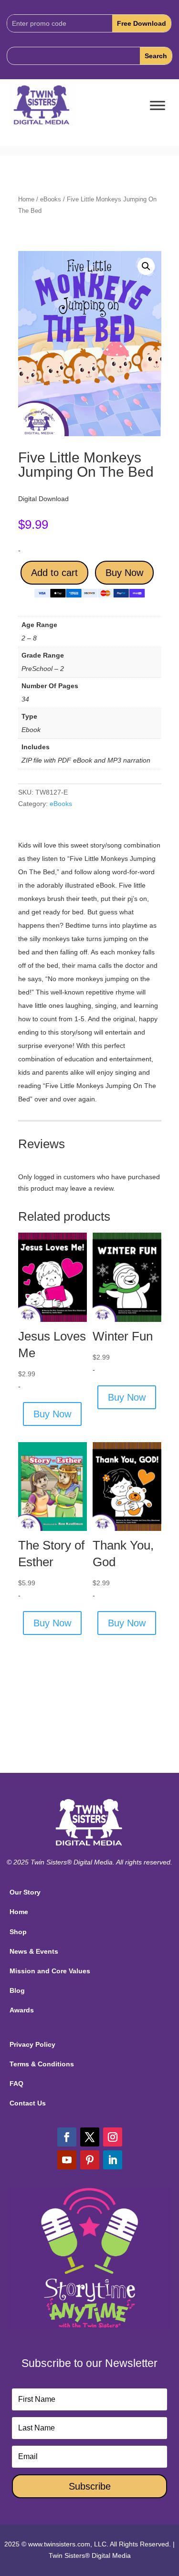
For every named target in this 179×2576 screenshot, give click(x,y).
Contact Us (28, 2103)
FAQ (16, 2084)
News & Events (34, 1951)
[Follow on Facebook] (67, 2137)
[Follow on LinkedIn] (113, 2160)
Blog (17, 1990)
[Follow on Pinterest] (90, 2160)
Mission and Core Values (50, 1971)
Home (26, 199)
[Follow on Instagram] (113, 2137)
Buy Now (124, 573)
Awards (22, 2010)
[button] (146, 266)
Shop (18, 1932)
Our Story (25, 1892)
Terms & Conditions (42, 2064)
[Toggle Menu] (158, 106)
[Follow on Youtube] (67, 2160)
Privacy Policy (32, 2044)
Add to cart (54, 573)
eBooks (51, 199)
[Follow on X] (90, 2137)
